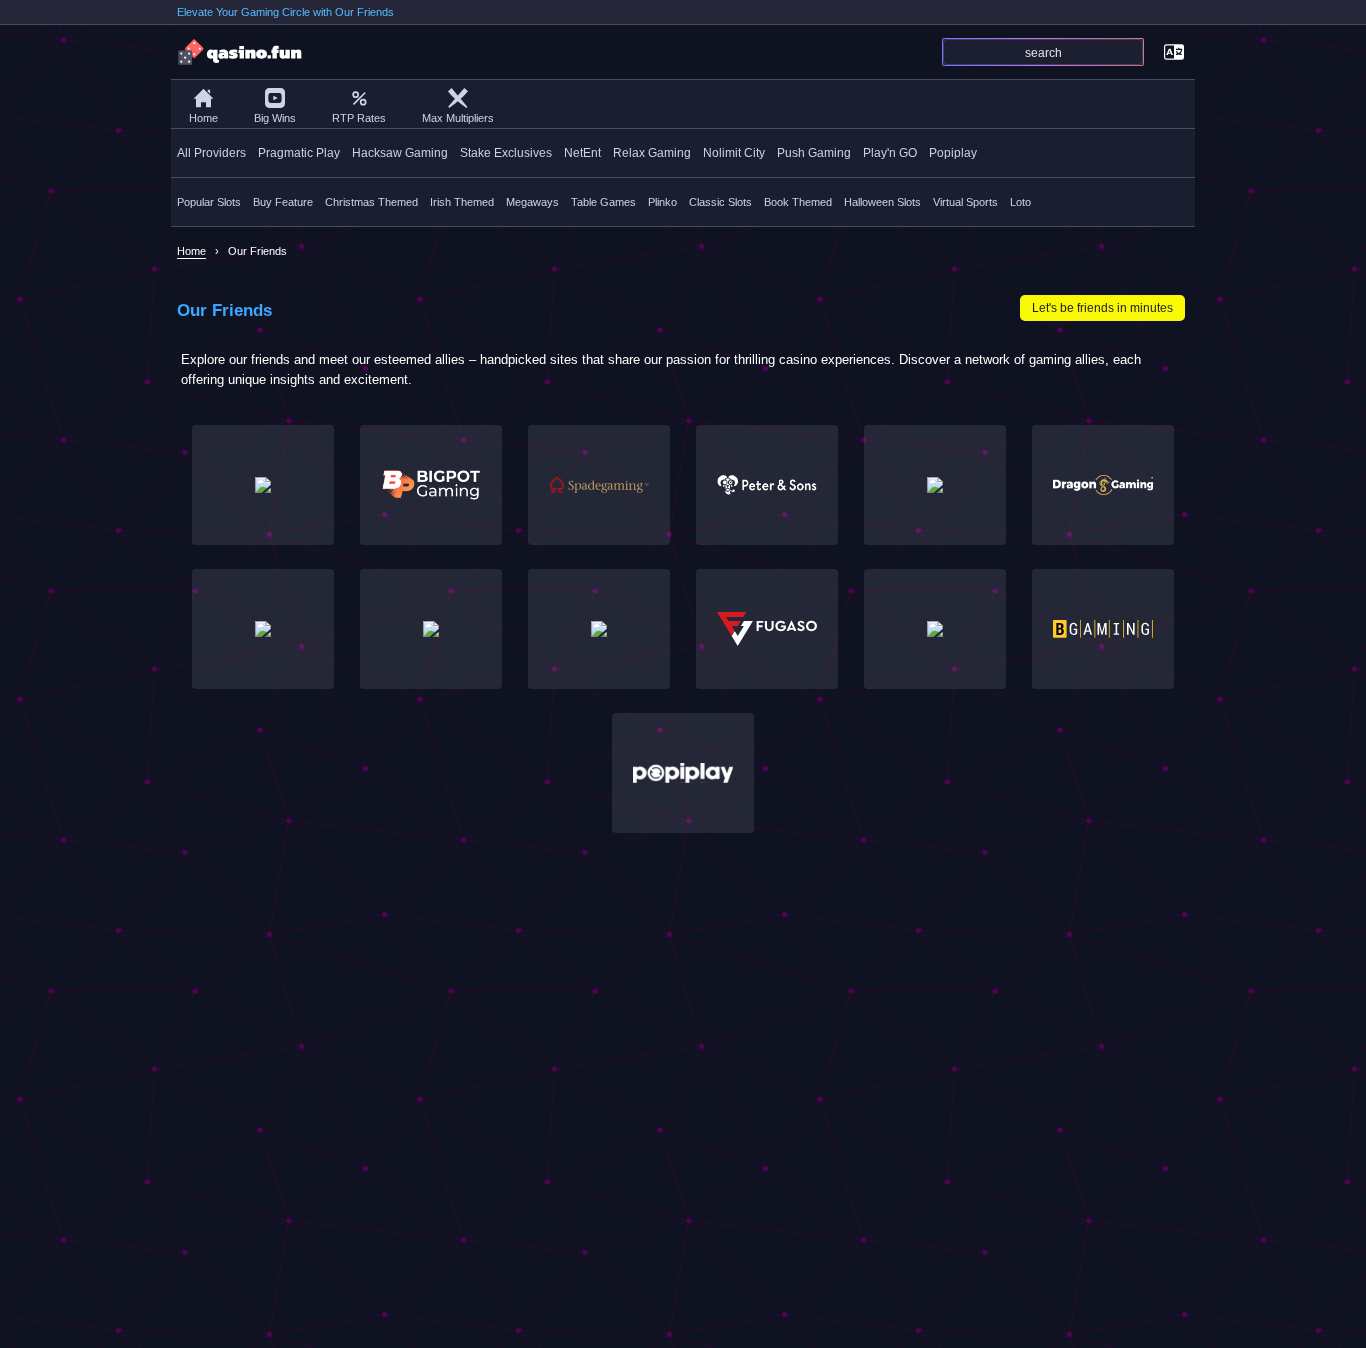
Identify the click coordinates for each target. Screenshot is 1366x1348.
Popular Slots (209, 202)
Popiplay (953, 153)
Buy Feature (283, 202)
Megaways (532, 202)
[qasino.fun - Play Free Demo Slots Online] (241, 52)
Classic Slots (720, 202)
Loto (1020, 202)
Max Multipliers (458, 118)
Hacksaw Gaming (400, 153)
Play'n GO (890, 153)
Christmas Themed (371, 202)
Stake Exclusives (506, 153)
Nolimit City (734, 153)
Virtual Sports (965, 202)
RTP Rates (359, 118)
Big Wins (275, 118)
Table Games (603, 202)
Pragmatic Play (299, 153)
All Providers (211, 153)
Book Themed (798, 202)
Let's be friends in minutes (1102, 308)
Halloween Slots (882, 202)
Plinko (662, 202)
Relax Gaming (652, 153)
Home (203, 118)
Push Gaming (814, 153)
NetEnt (582, 153)
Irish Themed (462, 202)
